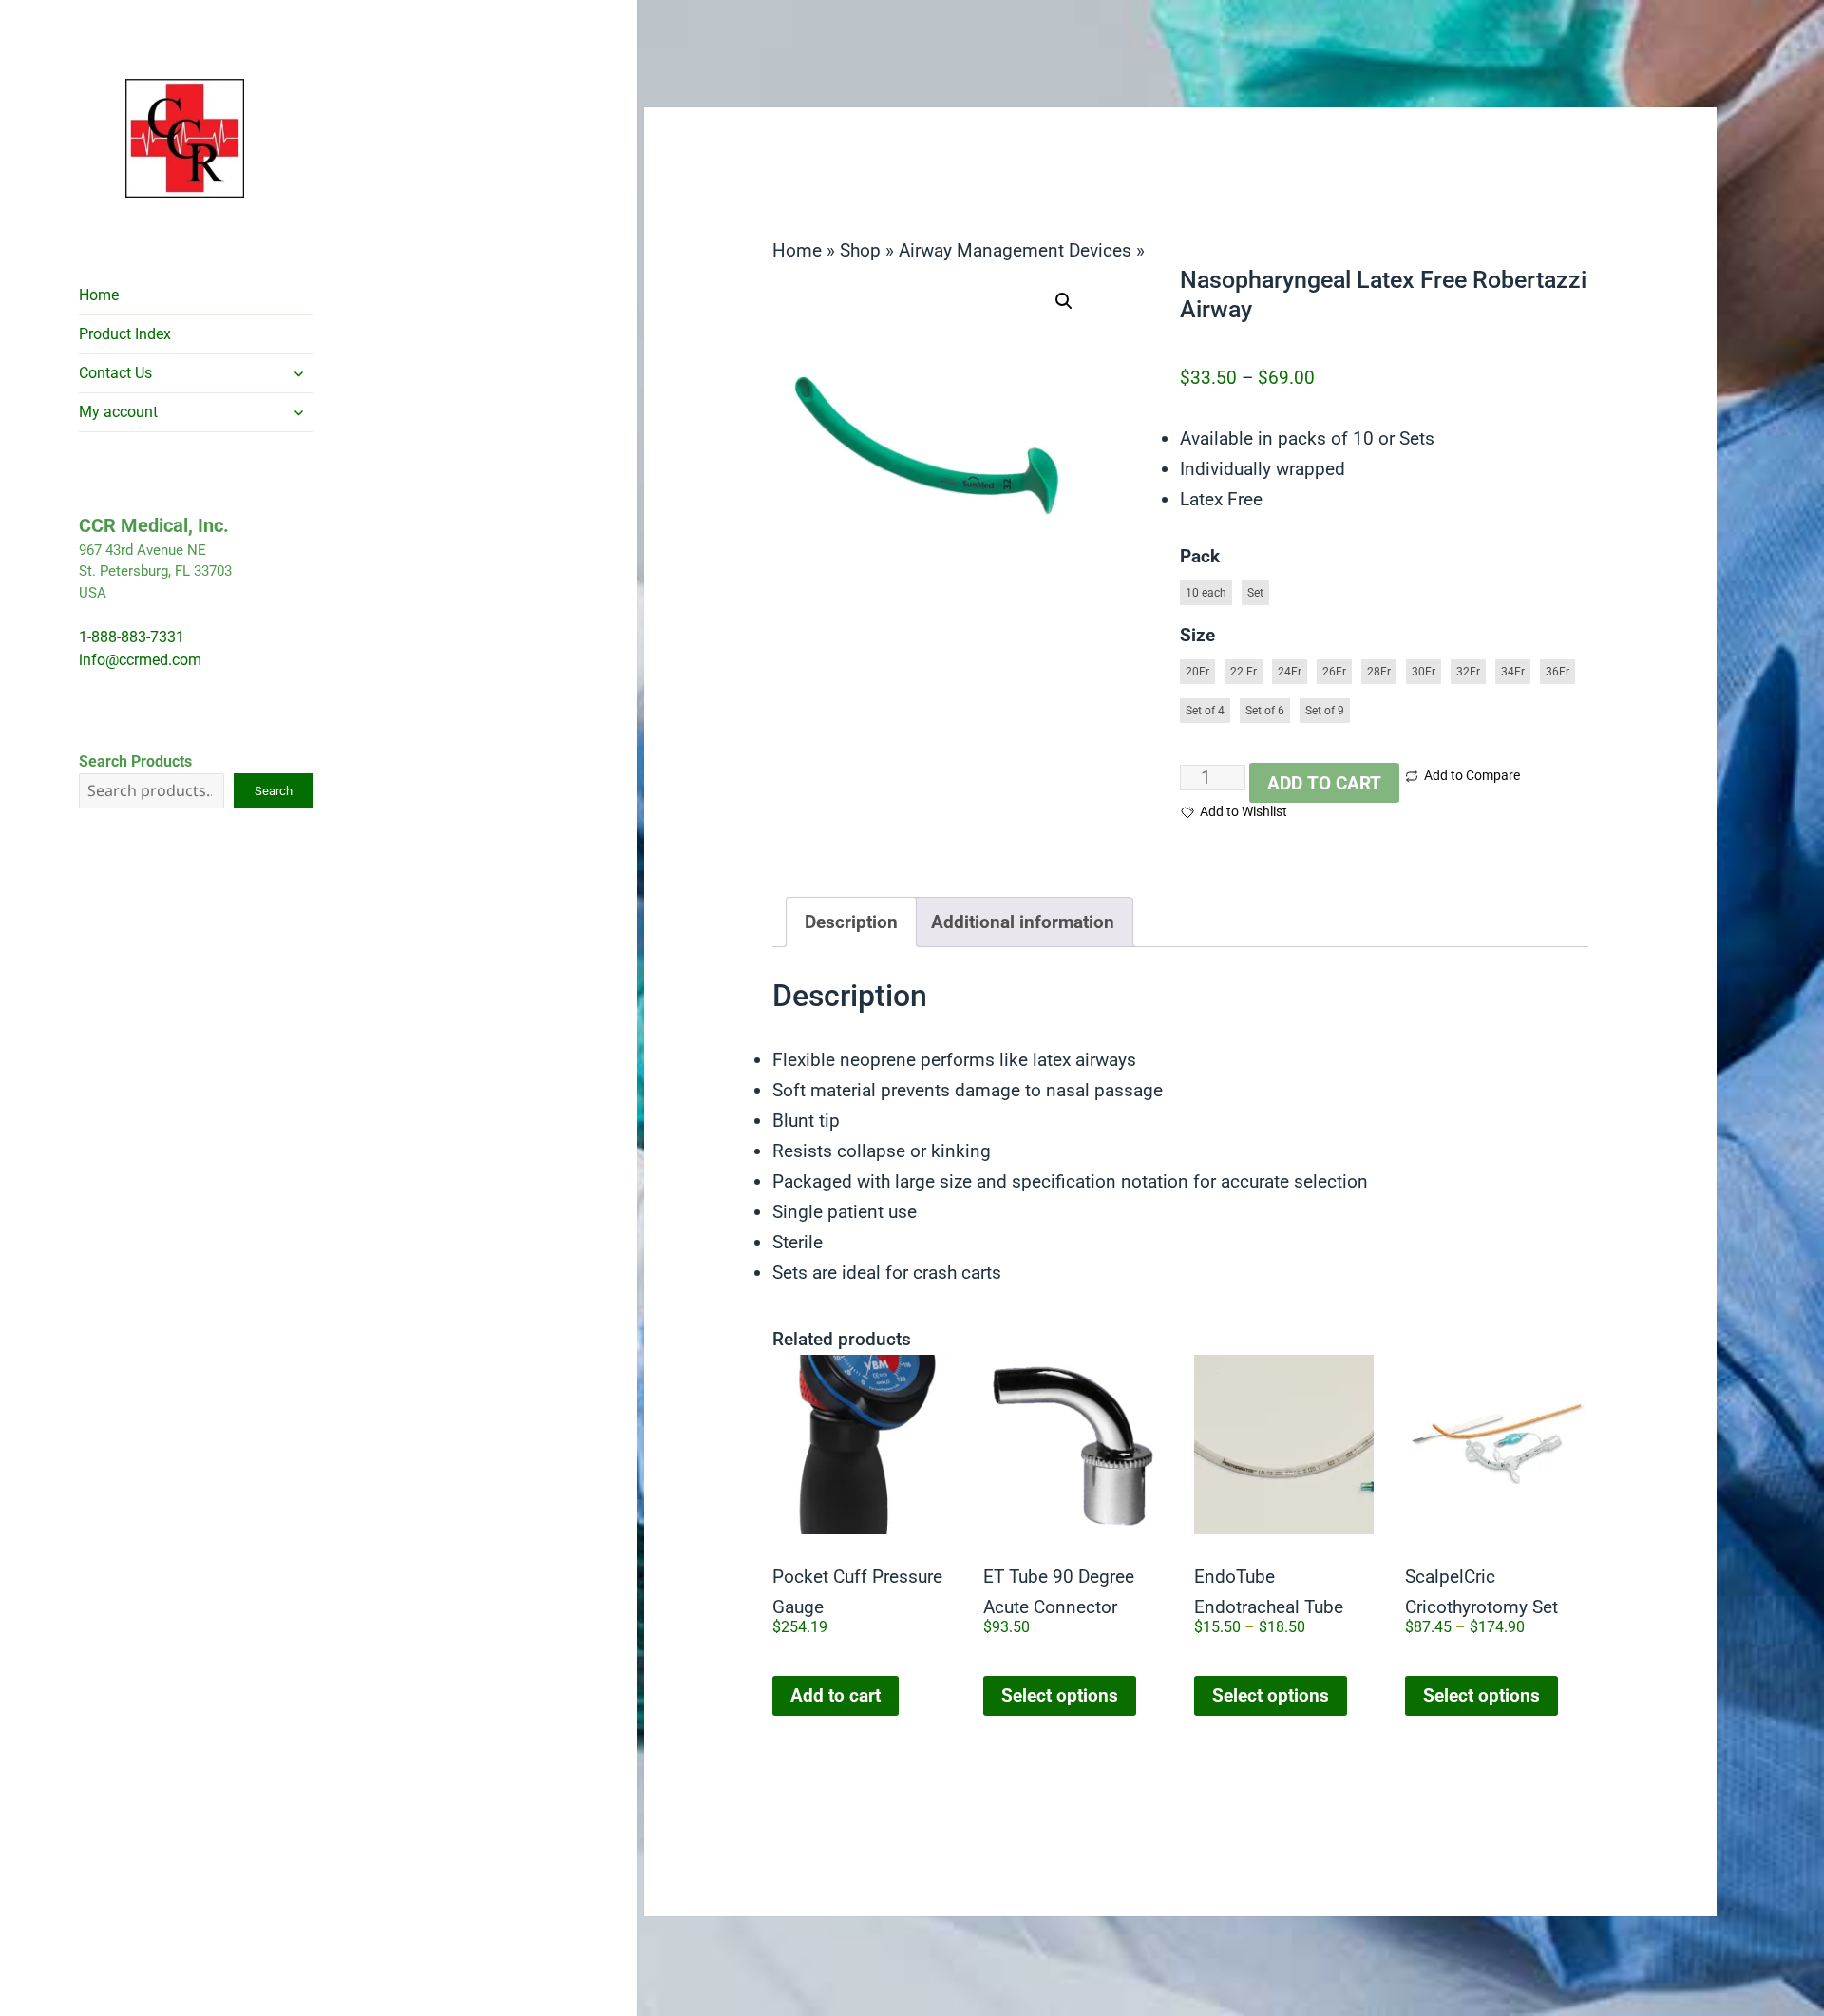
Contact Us (115, 373)
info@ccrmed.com (140, 660)
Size (1197, 635)
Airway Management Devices (1015, 250)
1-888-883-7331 (132, 637)
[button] (1064, 301)
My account (118, 412)
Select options (1060, 1695)
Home (99, 295)
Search (274, 791)
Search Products (135, 761)
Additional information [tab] (1023, 922)
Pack (1200, 556)
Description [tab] (851, 922)
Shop (860, 250)
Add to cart (1324, 783)
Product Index (125, 334)
